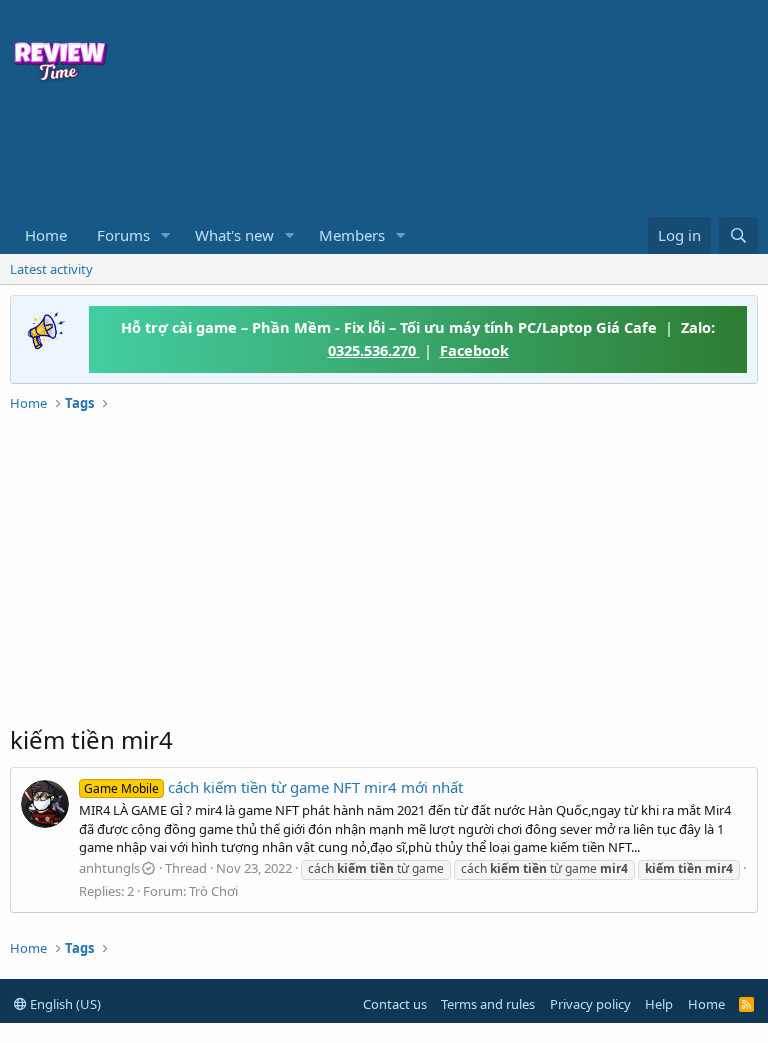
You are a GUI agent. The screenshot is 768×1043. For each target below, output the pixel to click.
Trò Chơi (213, 891)
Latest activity (51, 269)
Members (352, 235)
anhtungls (109, 868)
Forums (123, 235)
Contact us (395, 1004)
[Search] (738, 235)
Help (659, 1004)
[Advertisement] (310, 156)
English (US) (64, 1004)
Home (46, 235)
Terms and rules (488, 1004)
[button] (166, 235)
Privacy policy (590, 1004)
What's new (234, 235)
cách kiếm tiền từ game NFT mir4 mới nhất (273, 787)
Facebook (474, 350)
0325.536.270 (374, 350)
